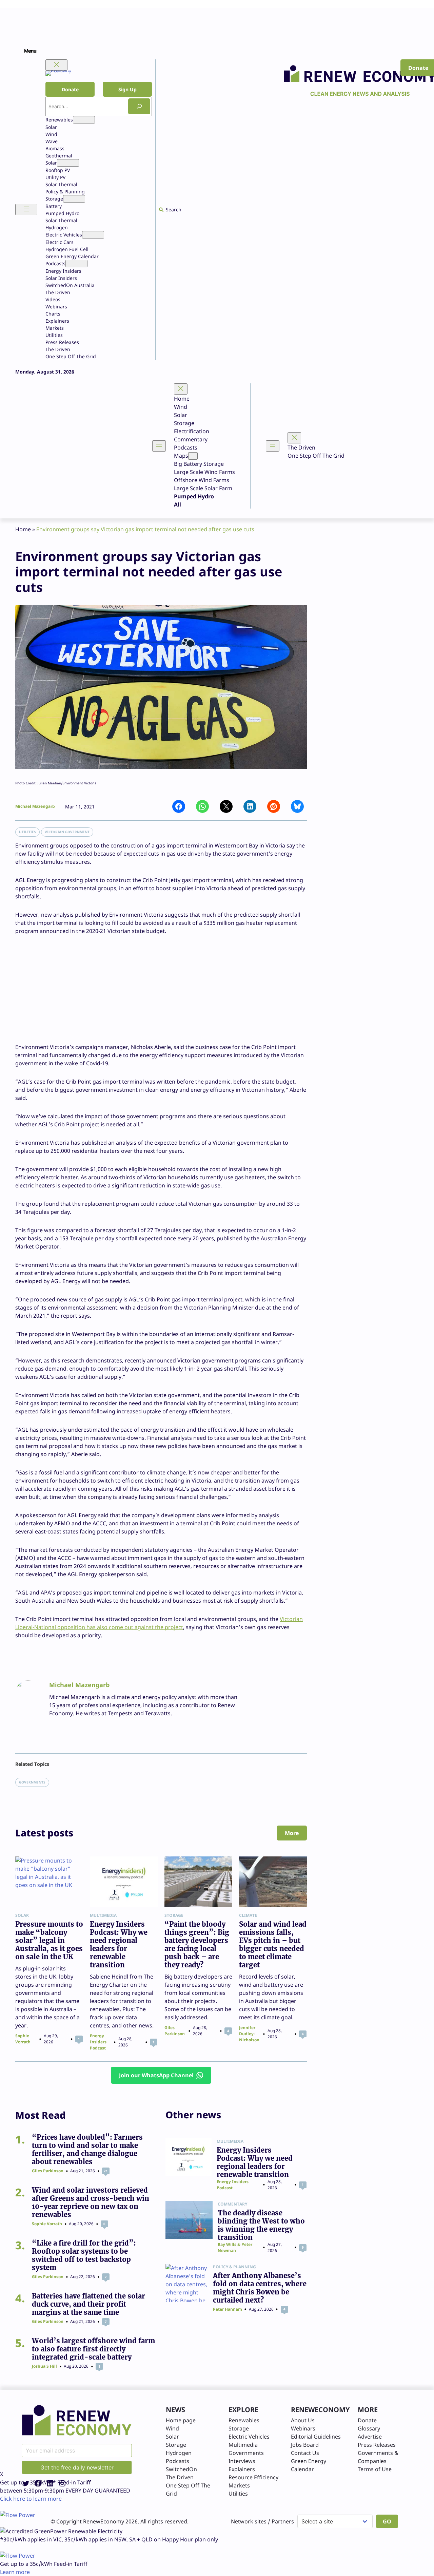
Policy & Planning (234, 2267)
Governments (32, 1782)
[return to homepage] (77, 2420)
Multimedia (103, 1915)
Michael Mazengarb (35, 806)
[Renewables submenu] (84, 120)
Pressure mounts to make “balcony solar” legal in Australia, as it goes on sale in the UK (49, 1941)
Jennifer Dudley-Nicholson (249, 2034)
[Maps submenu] (193, 456)
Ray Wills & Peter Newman (235, 2247)
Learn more (15, 2572)
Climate (248, 1915)
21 (106, 2171)
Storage (174, 1915)
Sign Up (127, 89)
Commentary (232, 2204)
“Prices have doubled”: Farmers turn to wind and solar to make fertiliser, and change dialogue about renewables (87, 2150)
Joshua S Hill (44, 2366)
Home (23, 529)
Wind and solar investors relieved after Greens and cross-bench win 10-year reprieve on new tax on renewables (91, 2202)
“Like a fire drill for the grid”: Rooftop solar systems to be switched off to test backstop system (84, 2255)
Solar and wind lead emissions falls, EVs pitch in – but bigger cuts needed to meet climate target (273, 1945)
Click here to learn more (31, 2499)
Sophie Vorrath (23, 2039)
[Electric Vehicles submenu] (93, 235)
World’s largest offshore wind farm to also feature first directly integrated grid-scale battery (93, 2349)
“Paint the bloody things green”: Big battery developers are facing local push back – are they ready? (197, 1945)
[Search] (139, 106)
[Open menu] (26, 209)
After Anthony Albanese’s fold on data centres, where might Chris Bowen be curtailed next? (260, 2288)
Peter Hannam (228, 2309)
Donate (70, 89)
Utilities (27, 832)
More (292, 1833)
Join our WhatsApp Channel (156, 2075)
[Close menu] (56, 65)
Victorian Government (67, 832)
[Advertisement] (161, 985)
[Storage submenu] (74, 199)
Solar (22, 1915)
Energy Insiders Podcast (98, 2042)
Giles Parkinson (175, 2031)
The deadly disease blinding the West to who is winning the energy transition (261, 2225)
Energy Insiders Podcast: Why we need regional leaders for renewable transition (119, 1945)
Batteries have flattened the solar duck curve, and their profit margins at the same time (88, 2304)
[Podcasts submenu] (76, 264)
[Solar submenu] (68, 163)
